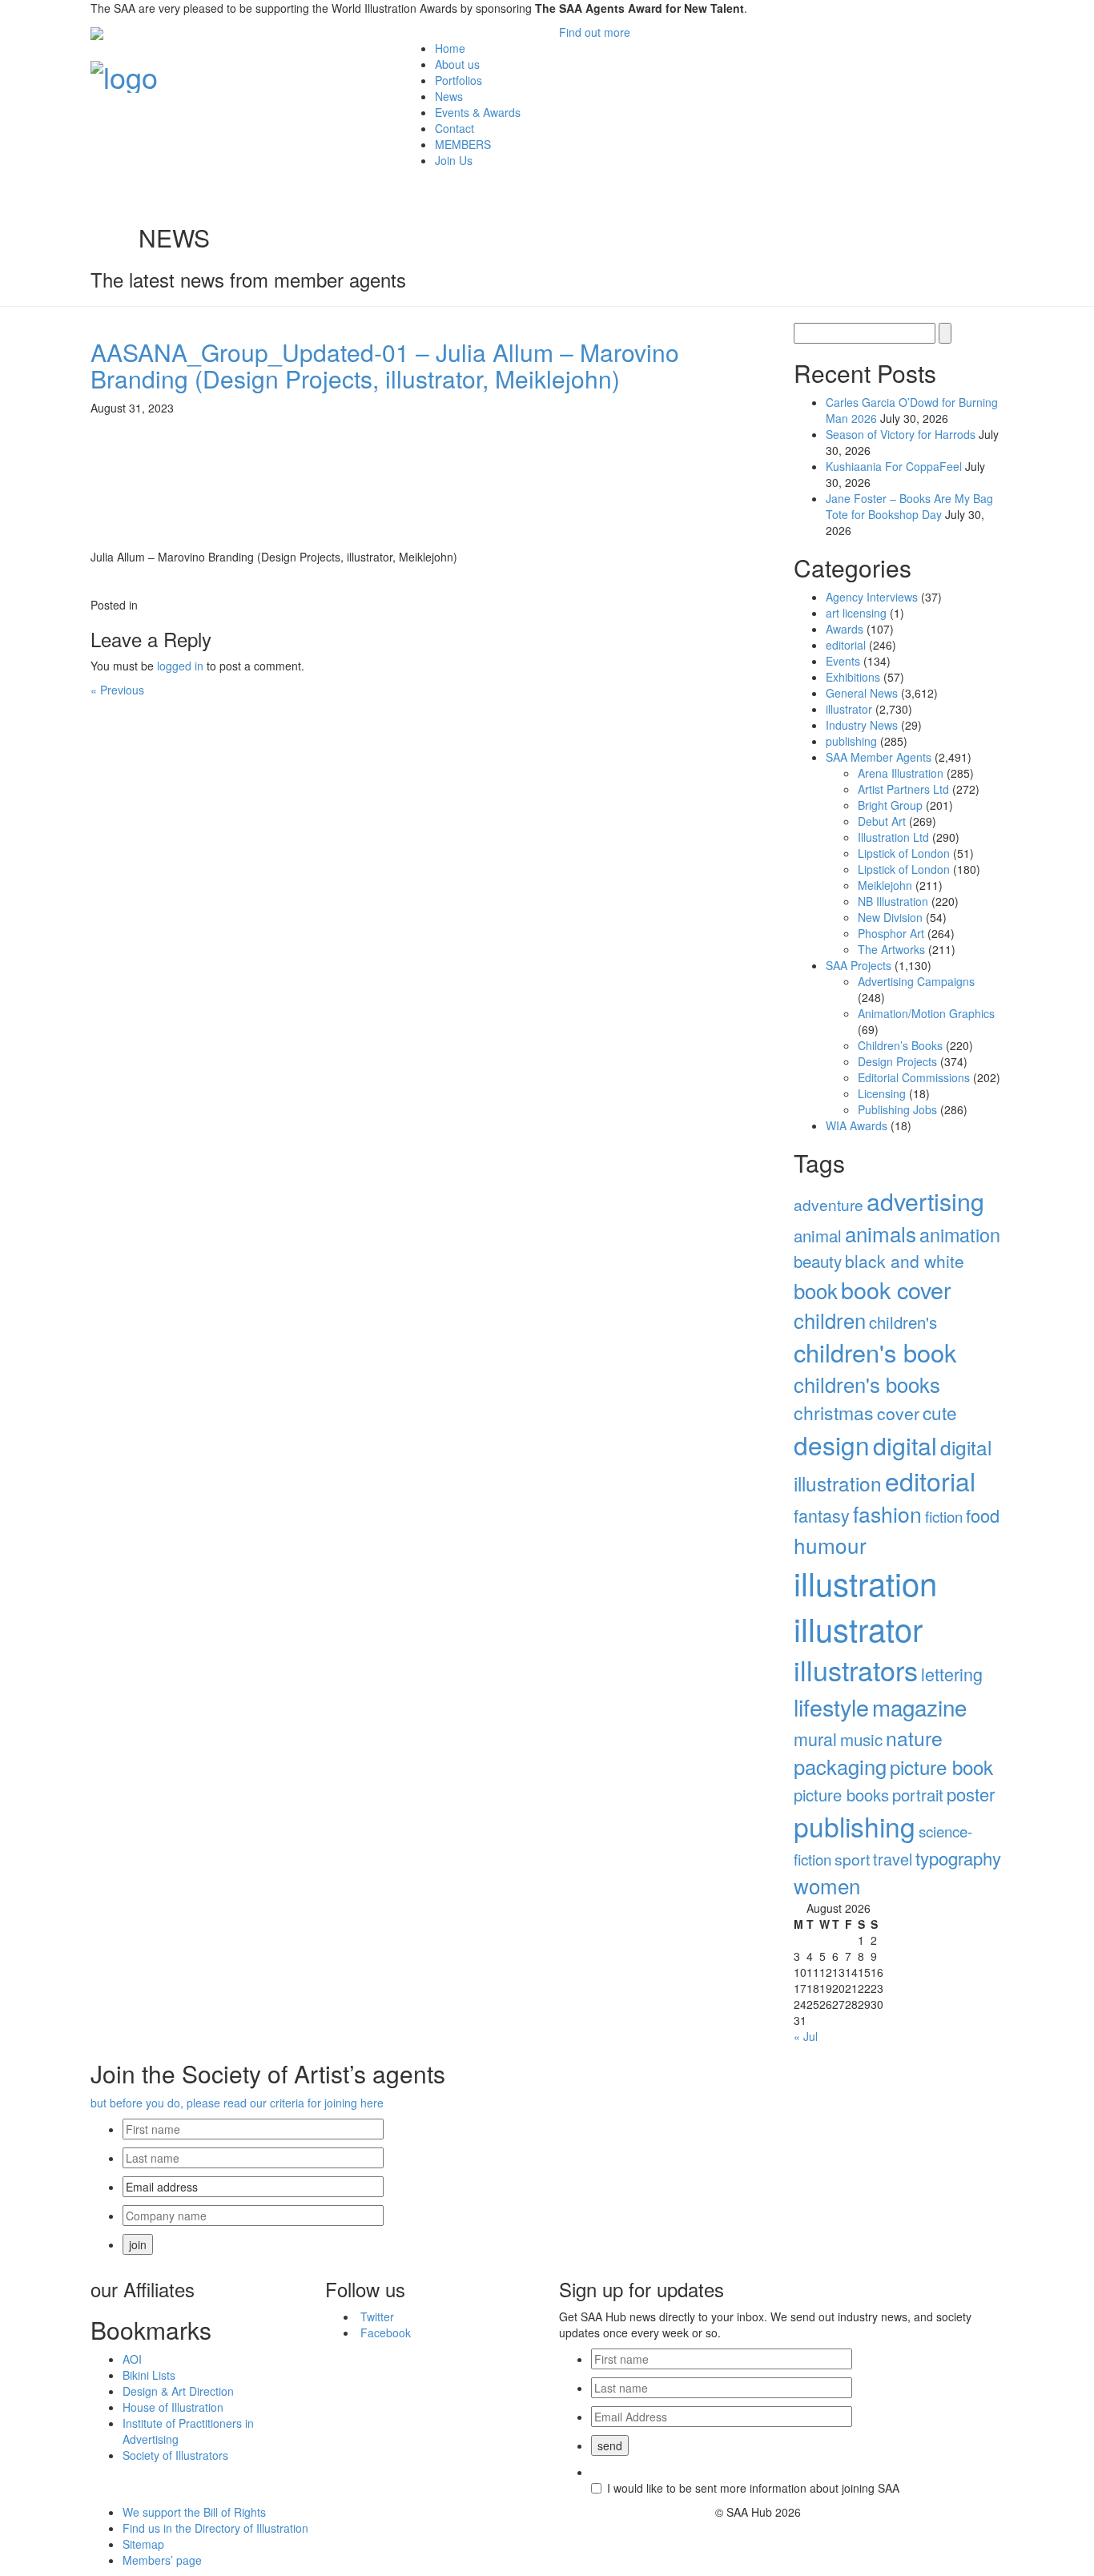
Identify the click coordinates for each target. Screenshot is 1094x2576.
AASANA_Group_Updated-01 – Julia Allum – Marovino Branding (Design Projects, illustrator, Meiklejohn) (385, 365)
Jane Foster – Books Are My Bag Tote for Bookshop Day (909, 506)
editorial (846, 645)
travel (893, 1859)
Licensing (882, 1093)
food (983, 1515)
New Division (890, 917)
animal (818, 1236)
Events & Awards (478, 112)
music (861, 1739)
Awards (845, 629)
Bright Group (890, 805)
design (832, 1445)
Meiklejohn (885, 885)
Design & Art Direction (178, 2391)
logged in (180, 666)
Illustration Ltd (893, 837)
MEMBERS (463, 144)
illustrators (856, 1670)
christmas (834, 1413)
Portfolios (459, 80)
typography (958, 1858)
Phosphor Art (891, 933)
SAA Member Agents (879, 757)
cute (940, 1412)
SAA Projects (859, 965)
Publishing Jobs (897, 1109)
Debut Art (882, 821)
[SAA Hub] (124, 72)
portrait (918, 1795)
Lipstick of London (904, 853)
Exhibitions (853, 677)
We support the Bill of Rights (194, 2512)
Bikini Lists (149, 2375)
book (816, 1290)
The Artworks (891, 949)
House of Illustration (173, 2407)
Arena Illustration (901, 773)
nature (914, 1738)
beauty (818, 1261)
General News (862, 693)
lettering (952, 1674)
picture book (941, 1767)
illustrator (849, 709)
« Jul (806, 2036)
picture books (841, 1795)
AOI (132, 2359)
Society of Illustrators (175, 2455)
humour (830, 1545)
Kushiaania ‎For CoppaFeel (894, 466)
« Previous (117, 690)
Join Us (454, 160)
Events (843, 661)
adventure (829, 1204)
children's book (875, 1352)
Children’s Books (900, 1045)
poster (971, 1794)
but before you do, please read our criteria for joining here (237, 2103)
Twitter (377, 2316)
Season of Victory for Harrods (901, 434)
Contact (454, 128)
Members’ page (162, 2560)
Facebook (386, 2332)
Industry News (862, 725)
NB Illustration (893, 901)
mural (815, 1739)
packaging (840, 1766)
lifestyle (831, 1707)
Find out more (595, 32)
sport (852, 1859)
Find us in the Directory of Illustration (215, 2528)
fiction (944, 1516)
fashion (887, 1514)
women (827, 1885)
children (830, 1320)
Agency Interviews (872, 597)
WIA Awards (857, 1125)
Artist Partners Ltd (903, 789)
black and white (905, 1261)
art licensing (856, 613)
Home (450, 48)
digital (905, 1445)
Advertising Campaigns (916, 981)
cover (898, 1413)
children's (903, 1322)
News (449, 96)
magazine (919, 1707)
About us (457, 64)
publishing (851, 741)
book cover (896, 1289)
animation (960, 1234)
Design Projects (897, 1061)
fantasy (822, 1515)
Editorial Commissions (914, 1077)
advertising (925, 1201)
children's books (867, 1384)
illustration (865, 1582)
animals (881, 1233)
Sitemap (143, 2544)
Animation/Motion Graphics (926, 1013)
